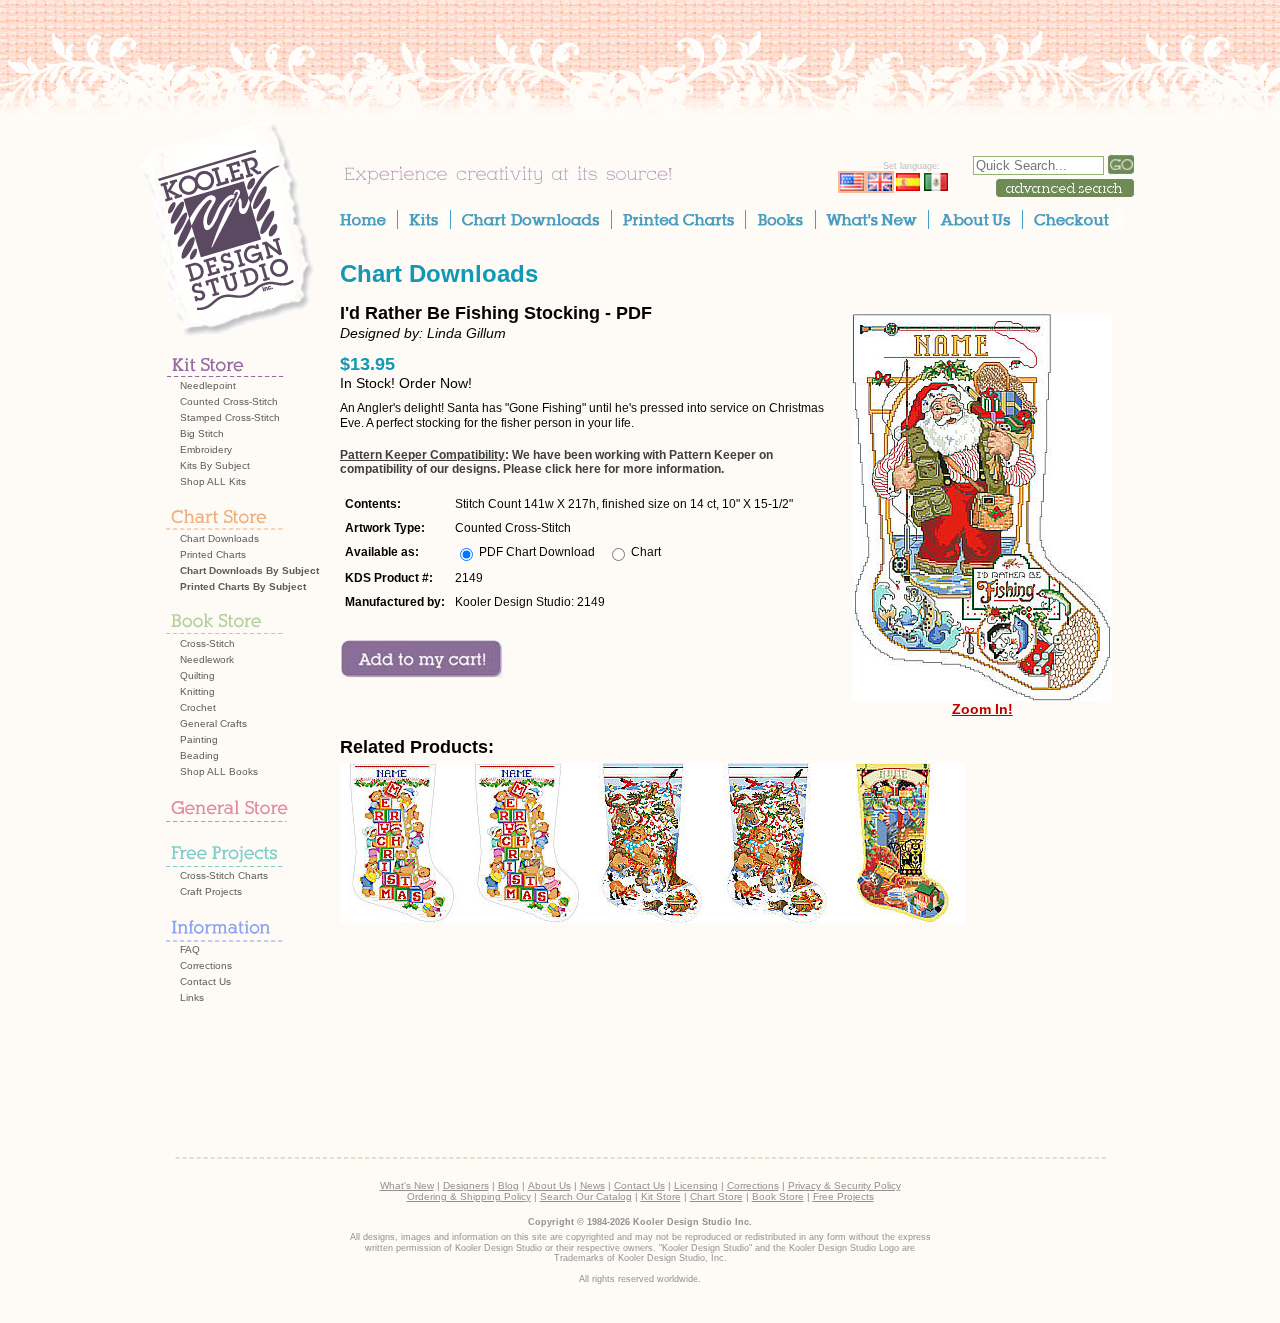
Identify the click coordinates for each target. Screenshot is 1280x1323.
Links (192, 997)
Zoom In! (982, 709)
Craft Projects (211, 891)
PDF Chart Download (537, 552)
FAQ (190, 949)
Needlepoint (208, 385)
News (592, 1185)
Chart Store (716, 1196)
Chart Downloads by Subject (249, 570)
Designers (466, 1185)
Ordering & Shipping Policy (469, 1196)
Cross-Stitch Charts (224, 875)
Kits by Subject (215, 465)
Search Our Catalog (586, 1196)
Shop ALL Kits (213, 481)
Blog (508, 1185)
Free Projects (843, 1196)
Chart (646, 552)
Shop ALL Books (219, 771)
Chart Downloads (219, 538)
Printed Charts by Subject (243, 586)
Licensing (696, 1185)
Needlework (207, 659)
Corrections (206, 965)
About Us (549, 1185)
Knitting (197, 691)
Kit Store (661, 1196)
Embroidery (206, 449)
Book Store (778, 1196)
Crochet (198, 707)
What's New (407, 1185)
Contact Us (205, 981)
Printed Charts (213, 554)
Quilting (197, 675)
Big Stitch (202, 433)
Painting (199, 739)
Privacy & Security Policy (844, 1185)
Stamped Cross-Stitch (230, 417)
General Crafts (213, 723)
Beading (199, 755)
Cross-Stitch (207, 643)
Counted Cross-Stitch (229, 401)
